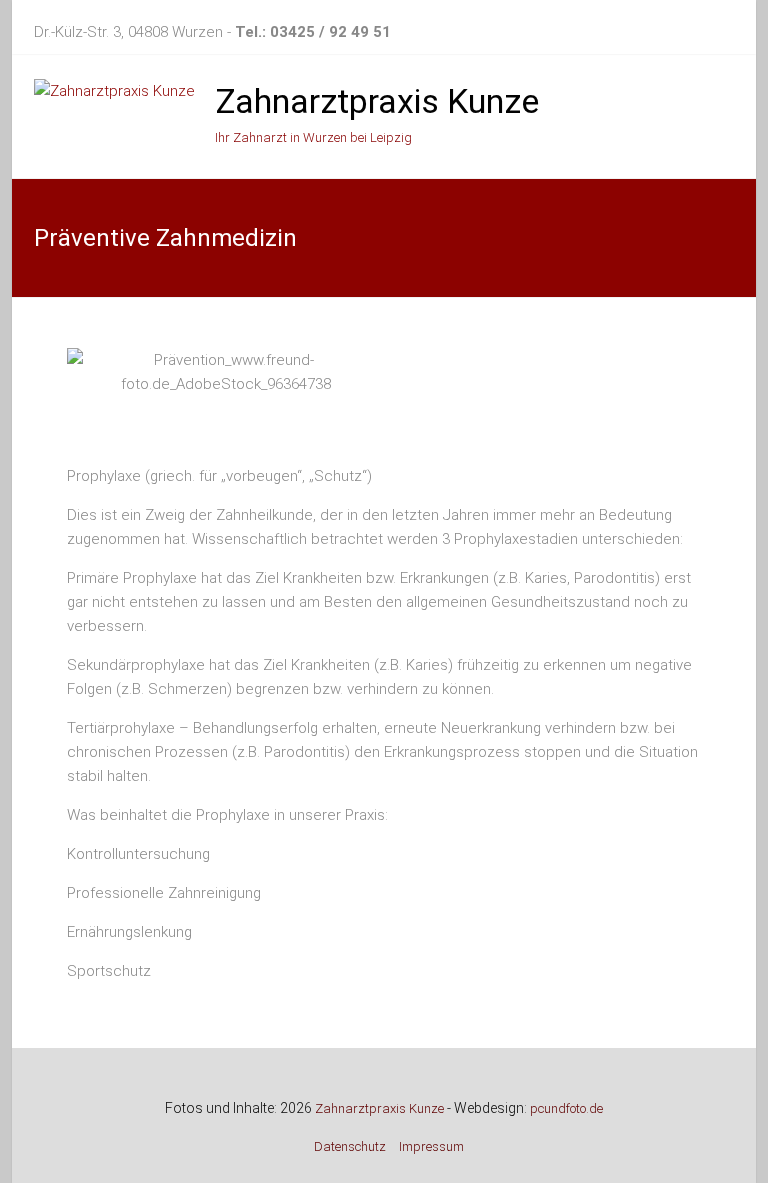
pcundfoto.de (566, 1108)
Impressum (431, 1146)
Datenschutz (350, 1146)
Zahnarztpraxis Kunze (377, 101)
